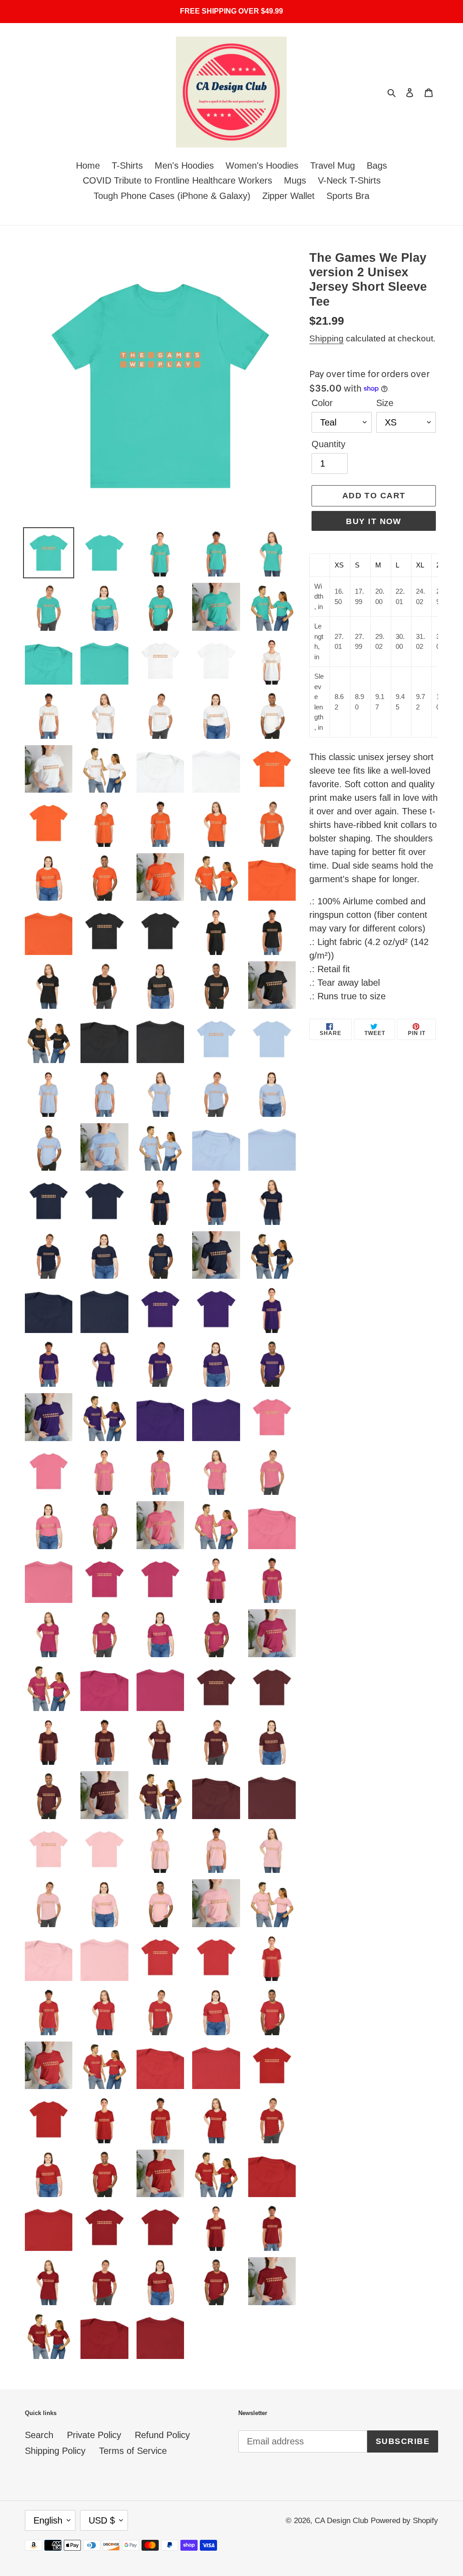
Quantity (328, 444)
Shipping (326, 338)
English (48, 2520)
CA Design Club (341, 2521)
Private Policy (94, 2435)
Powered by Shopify (404, 2521)
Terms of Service (133, 2451)
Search (39, 2435)
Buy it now (373, 521)
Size (385, 403)
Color (322, 403)
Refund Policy (162, 2435)
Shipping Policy (55, 2451)
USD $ (102, 2520)
